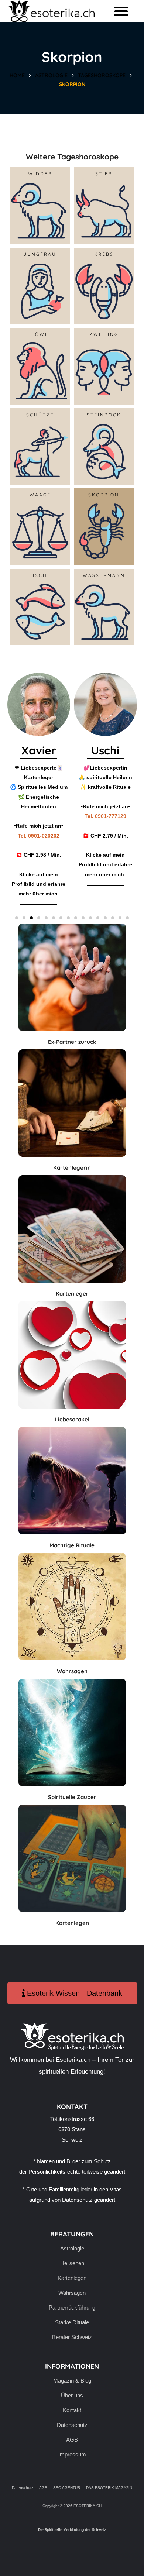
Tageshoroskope (102, 75)
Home (17, 75)
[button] (121, 11)
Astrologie (51, 75)
